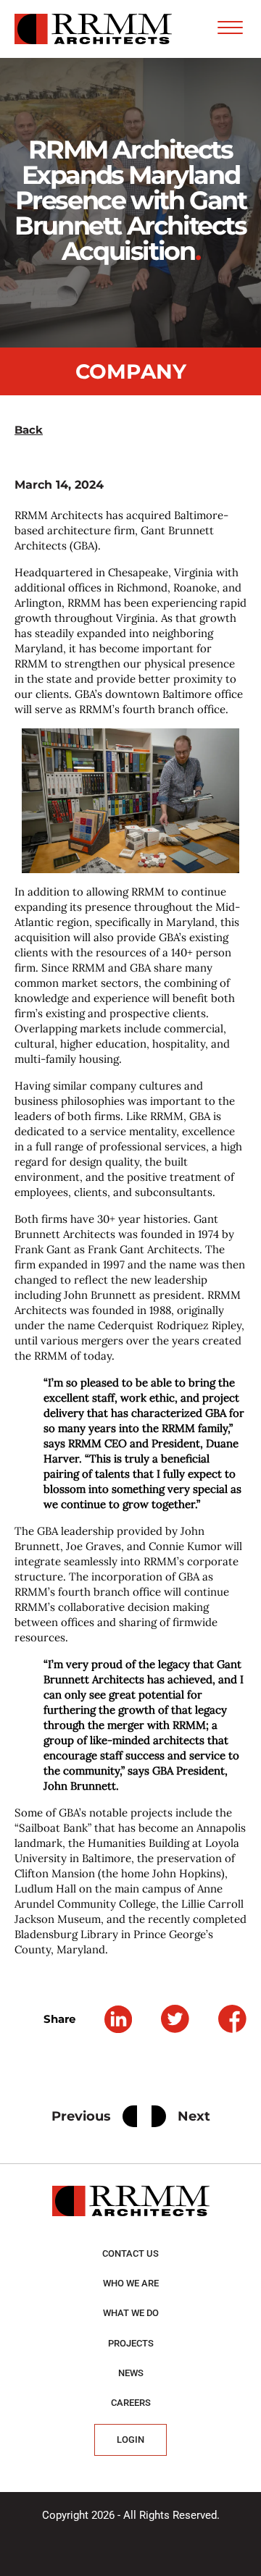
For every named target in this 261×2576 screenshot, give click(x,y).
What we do (131, 2313)
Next (194, 2116)
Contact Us (130, 2253)
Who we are (131, 2283)
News (131, 2373)
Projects (131, 2343)
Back (29, 430)
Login (130, 2440)
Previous (81, 2116)
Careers (131, 2403)
